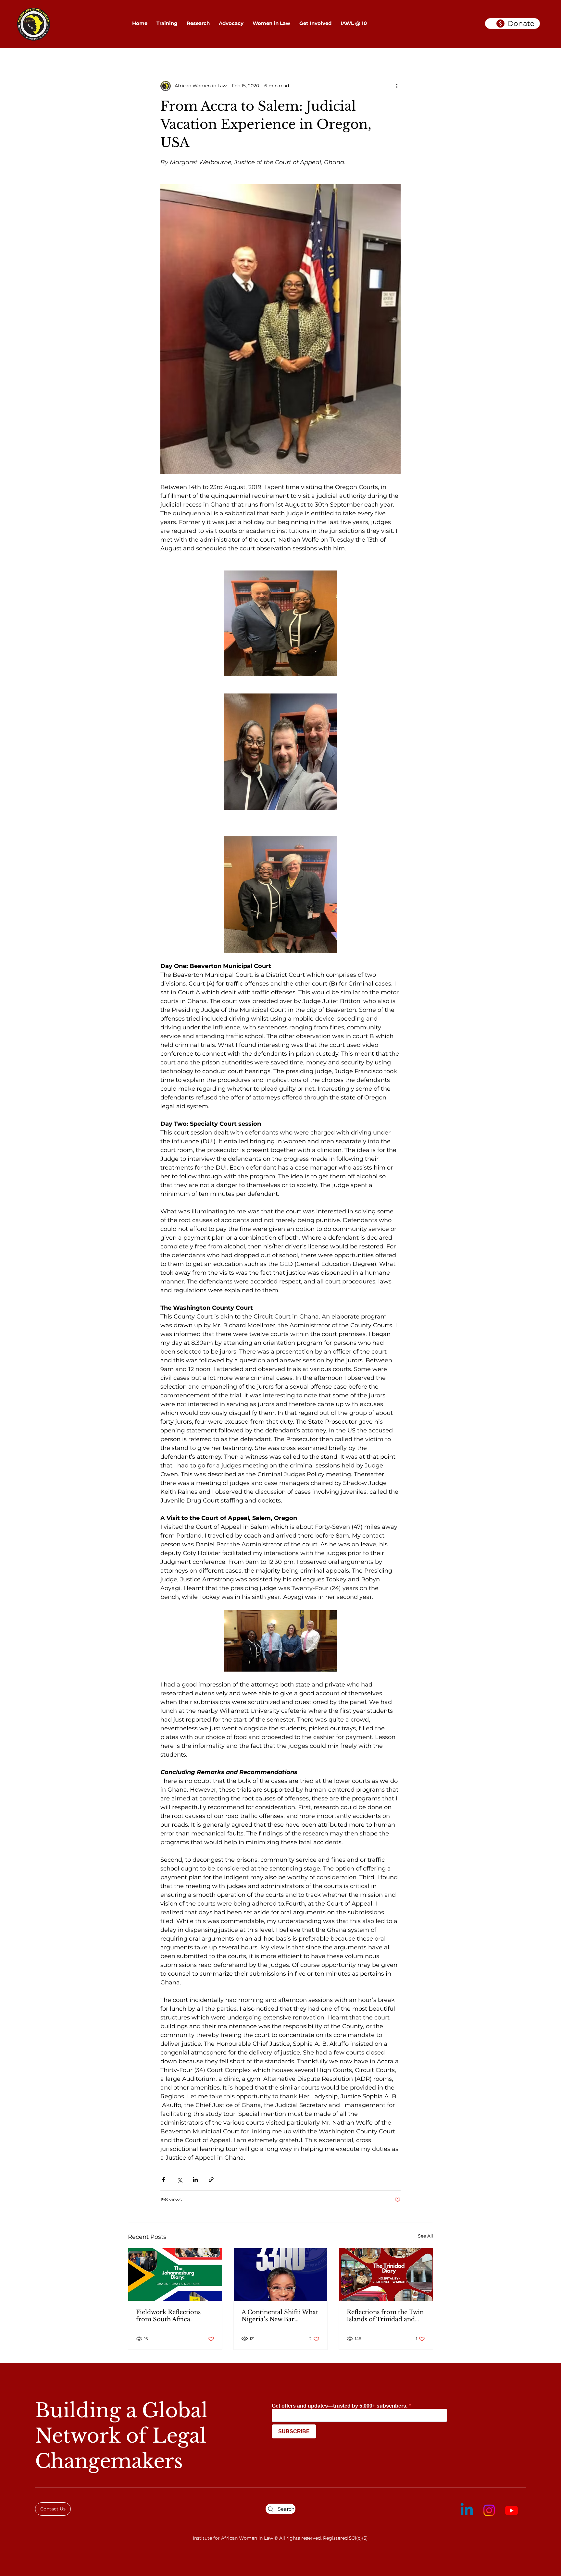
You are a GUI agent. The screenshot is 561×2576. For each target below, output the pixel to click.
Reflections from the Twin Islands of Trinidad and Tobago (385, 2316)
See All (425, 2236)
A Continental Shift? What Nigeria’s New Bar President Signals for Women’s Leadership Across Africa (280, 2316)
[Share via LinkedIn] (195, 2180)
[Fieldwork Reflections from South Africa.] (175, 2275)
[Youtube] (511, 2510)
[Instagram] (489, 2510)
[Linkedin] (467, 2510)
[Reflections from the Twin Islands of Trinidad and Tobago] (386, 2275)
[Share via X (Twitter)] (179, 2180)
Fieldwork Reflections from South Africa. (168, 2316)
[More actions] (397, 86)
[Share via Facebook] (163, 2180)
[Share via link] (211, 2180)
